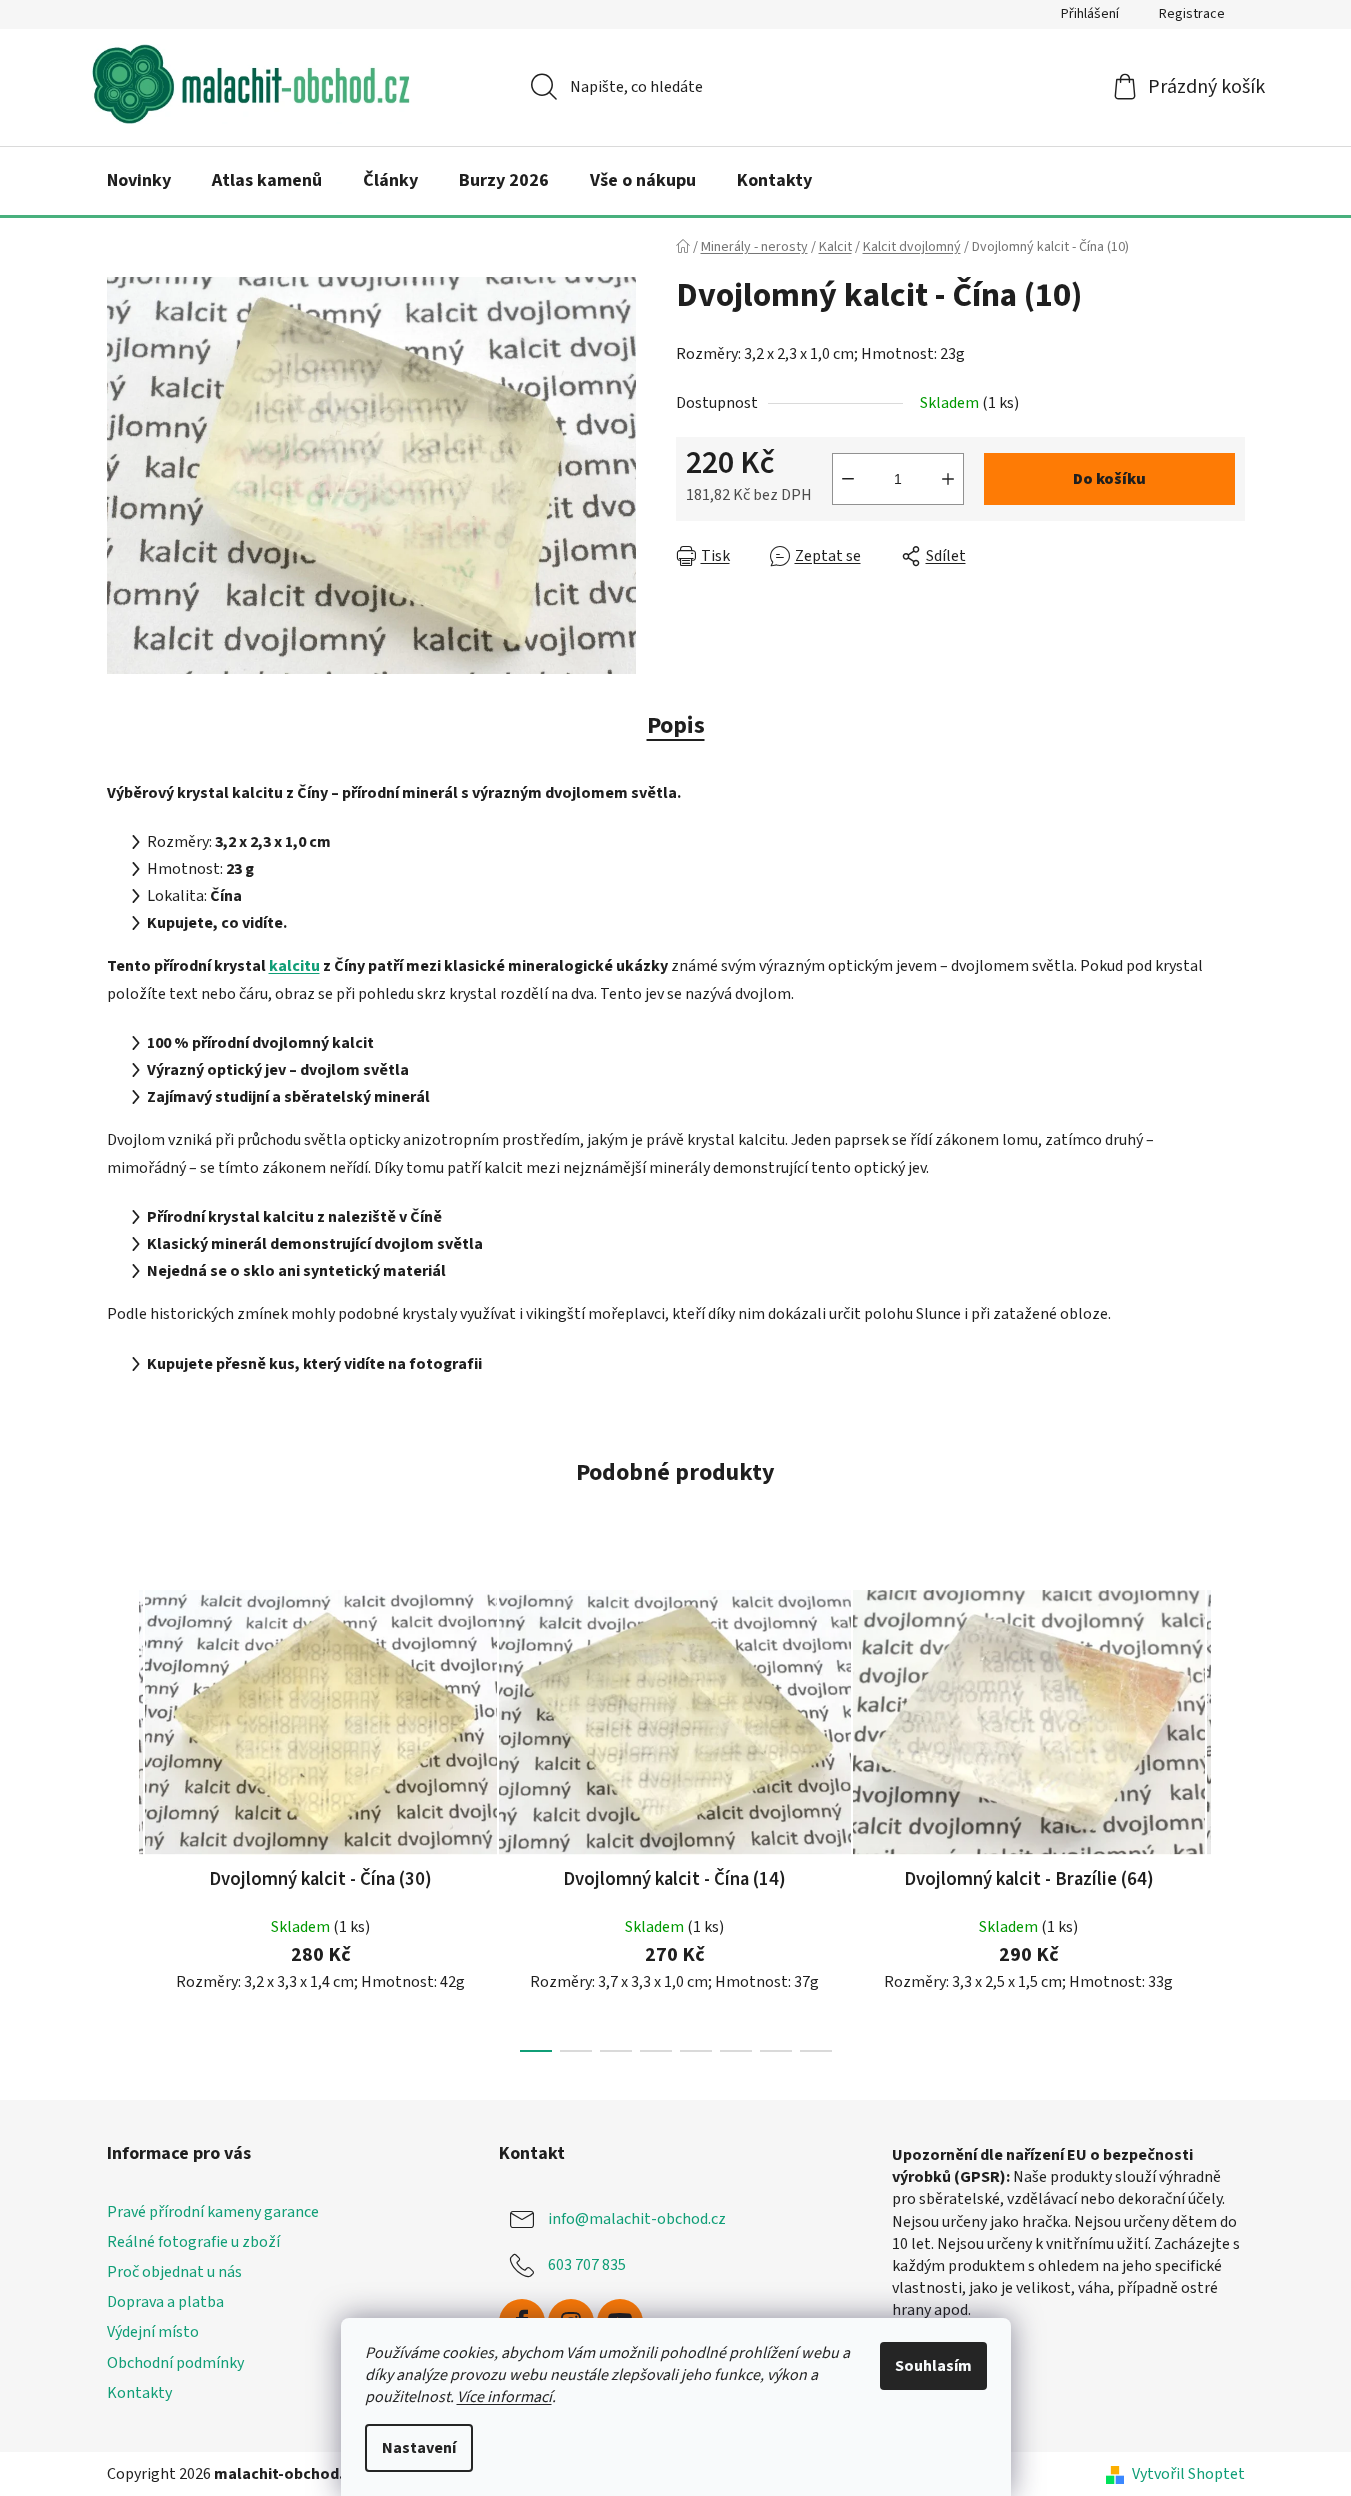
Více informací (504, 2397)
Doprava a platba (165, 2302)
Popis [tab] (676, 725)
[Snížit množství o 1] (848, 479)
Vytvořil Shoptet (1188, 2474)
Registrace (1192, 14)
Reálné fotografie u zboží (193, 2242)
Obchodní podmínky (175, 2363)
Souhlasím (933, 2366)
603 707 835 (587, 2265)
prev (123, 1815)
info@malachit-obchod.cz (637, 2219)
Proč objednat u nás (174, 2272)
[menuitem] (139, 181)
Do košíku (1109, 479)
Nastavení (419, 2448)
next (1229, 1815)
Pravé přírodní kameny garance (213, 2212)
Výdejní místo (153, 2332)
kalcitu (294, 966)
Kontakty (139, 2393)
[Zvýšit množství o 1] (948, 479)
